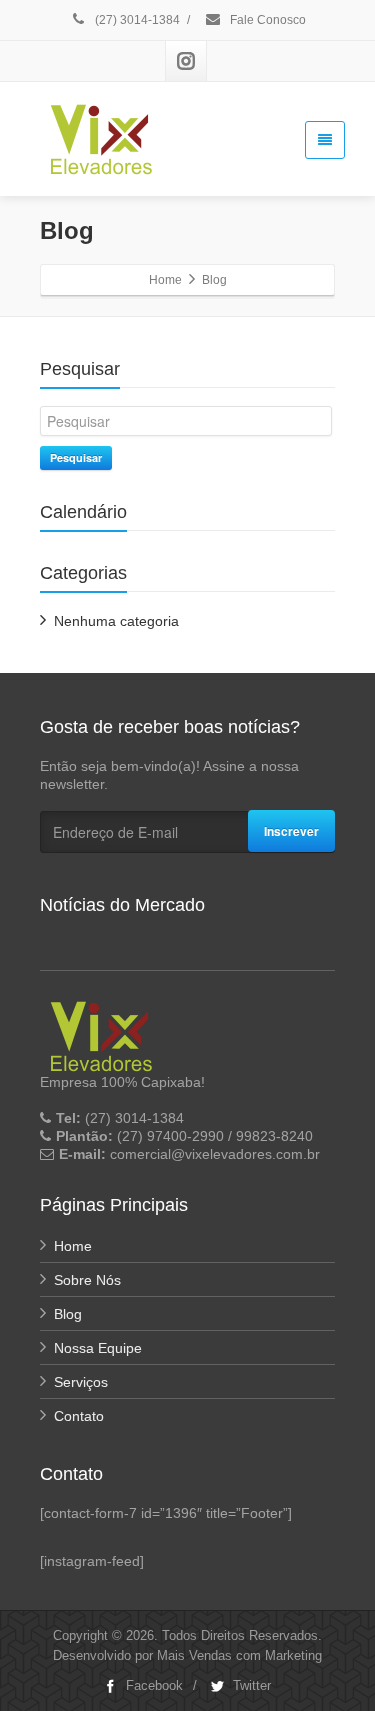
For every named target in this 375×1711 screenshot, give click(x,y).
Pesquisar (76, 457)
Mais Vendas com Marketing (239, 1655)
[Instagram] (186, 61)
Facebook (152, 1685)
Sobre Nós (87, 1280)
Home (73, 1246)
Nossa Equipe (98, 1348)
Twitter (250, 1685)
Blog (68, 1314)
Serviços (81, 1382)
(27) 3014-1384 (136, 20)
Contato (79, 1416)
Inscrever (291, 831)
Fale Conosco (266, 20)
